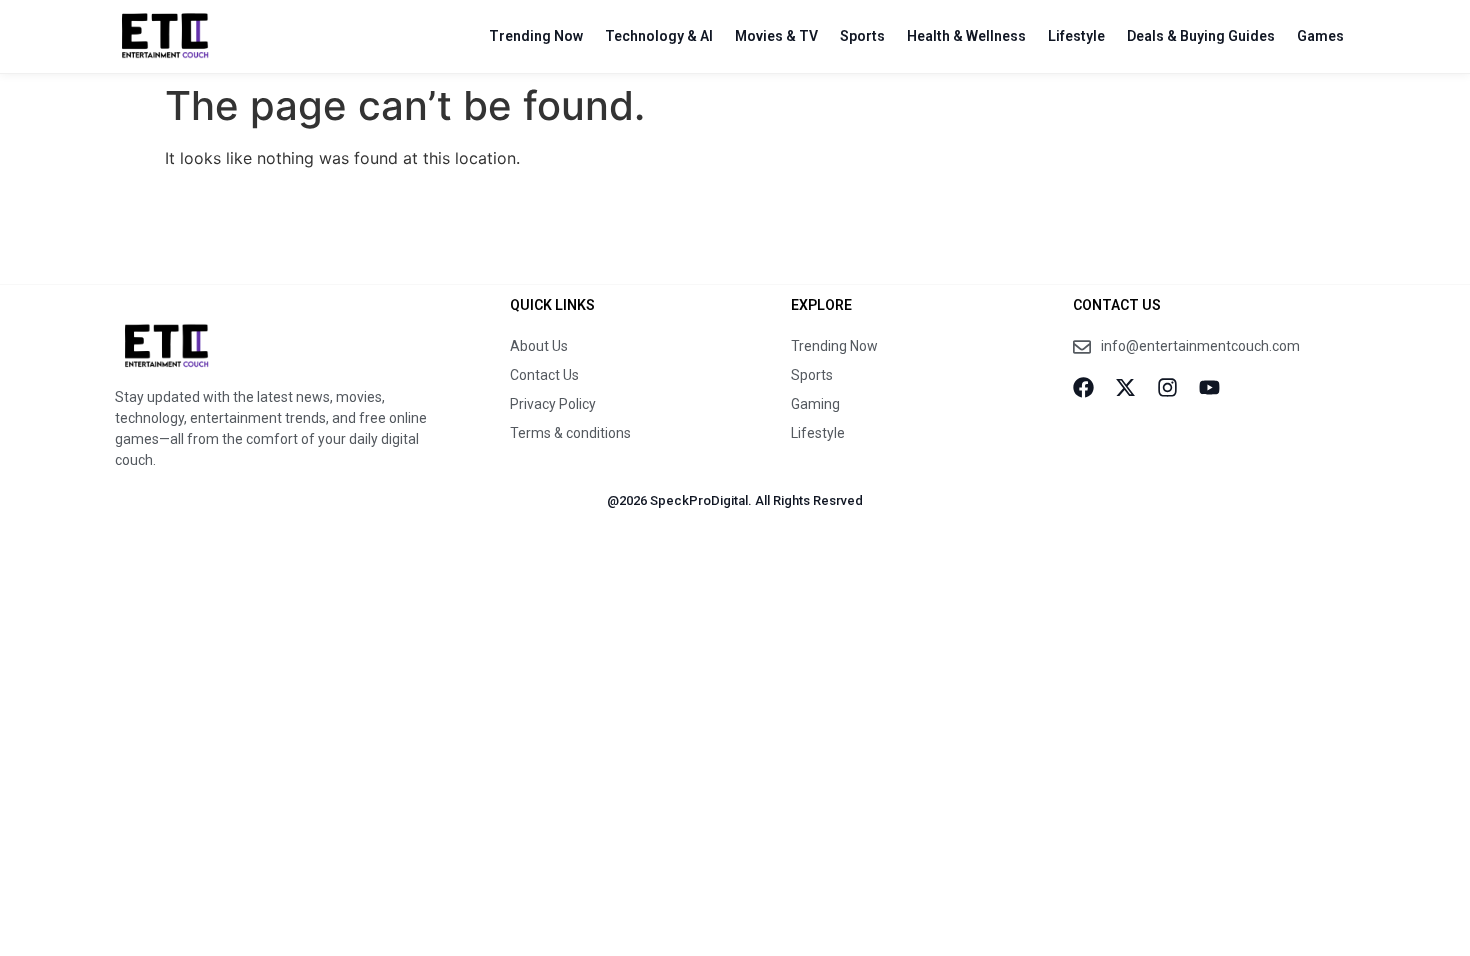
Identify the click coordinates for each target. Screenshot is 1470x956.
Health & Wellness (966, 36)
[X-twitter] (1125, 387)
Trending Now (536, 36)
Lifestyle (1076, 36)
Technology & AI (659, 36)
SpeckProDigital (699, 500)
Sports (862, 36)
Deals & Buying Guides (1201, 36)
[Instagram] (1167, 387)
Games (1320, 36)
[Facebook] (1083, 387)
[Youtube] (1209, 387)
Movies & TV (776, 36)
